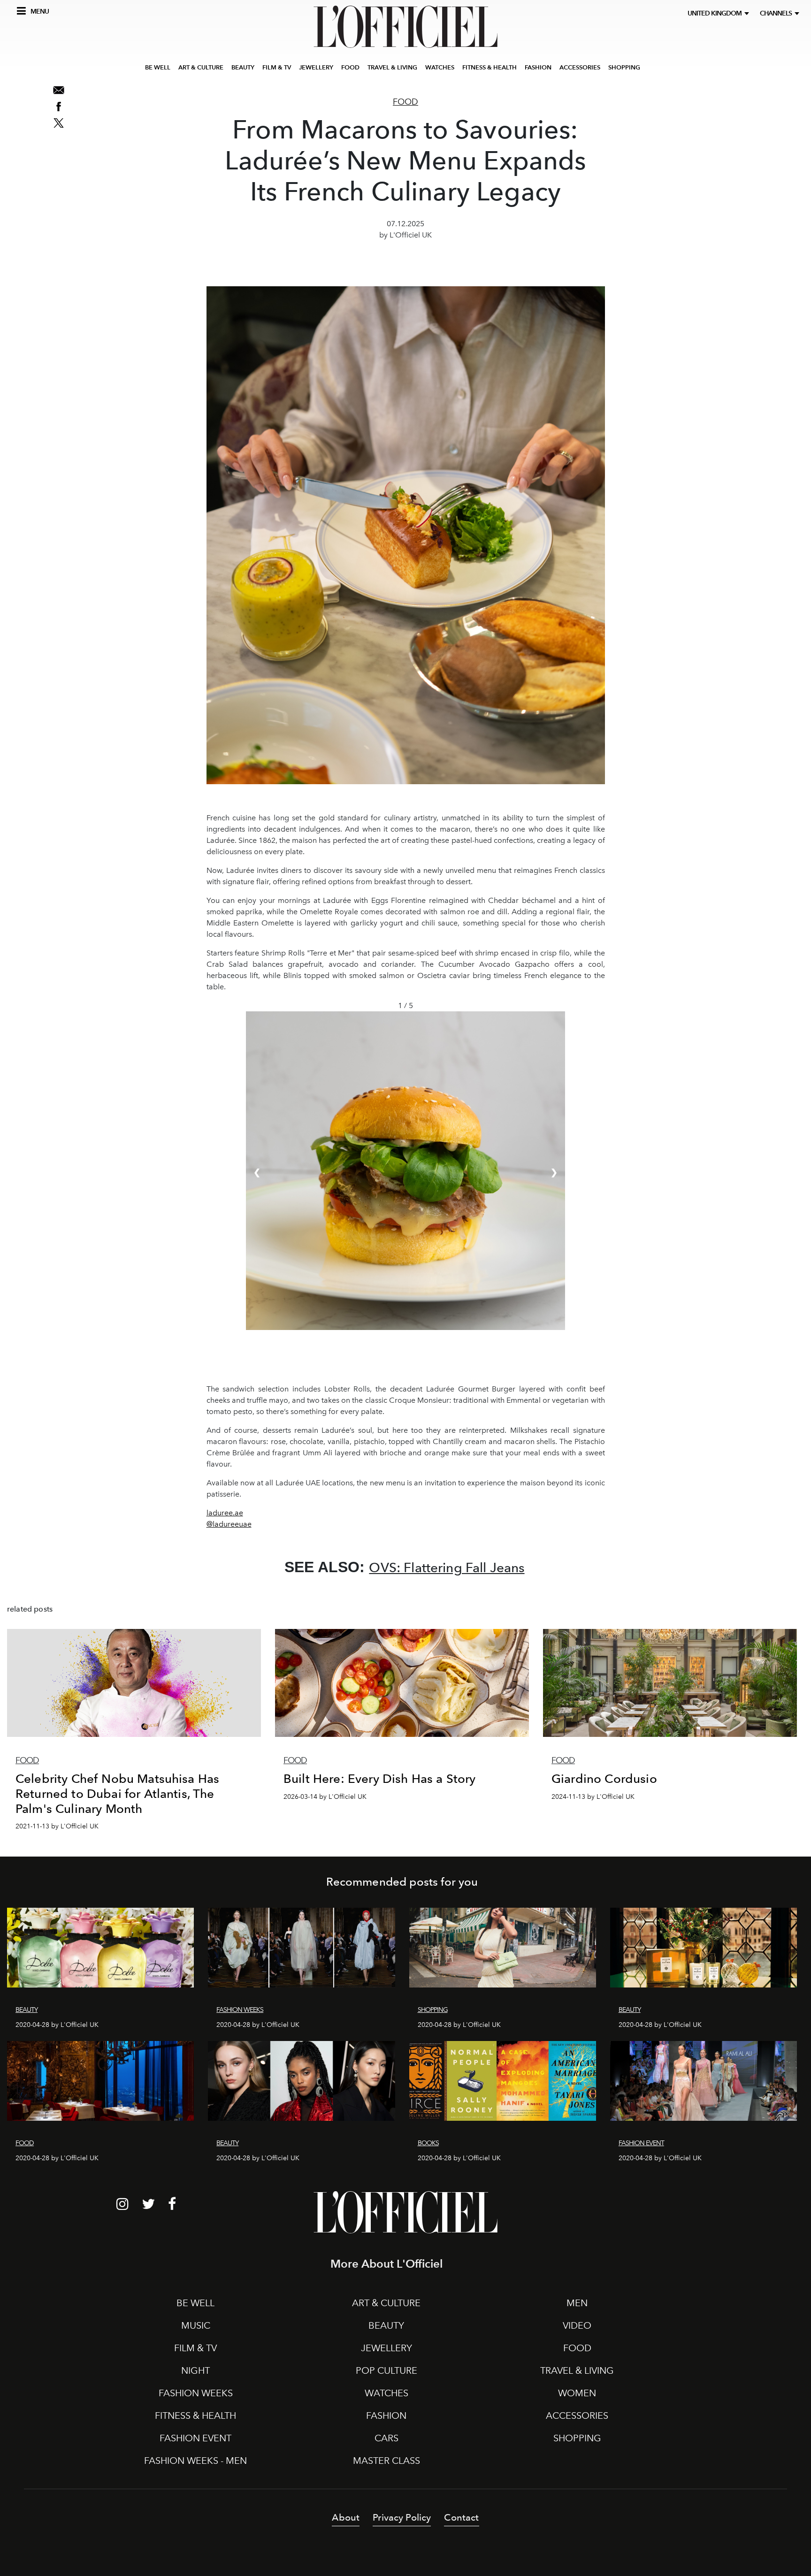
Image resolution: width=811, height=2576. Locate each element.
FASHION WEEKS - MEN (195, 2461)
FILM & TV (277, 67)
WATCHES (440, 67)
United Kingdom (716, 13)
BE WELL (158, 67)
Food (405, 102)
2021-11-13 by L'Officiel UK (57, 1826)
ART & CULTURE (201, 67)
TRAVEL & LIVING (392, 67)
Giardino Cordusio (604, 1778)
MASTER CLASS (386, 2461)
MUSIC (196, 2325)
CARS (386, 2438)
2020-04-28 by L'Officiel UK (57, 2025)
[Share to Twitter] (59, 123)
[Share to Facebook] (59, 107)
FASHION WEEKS (196, 2393)
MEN (577, 2303)
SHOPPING (624, 67)
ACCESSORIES (580, 67)
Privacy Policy (402, 2517)
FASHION (538, 67)
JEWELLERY (316, 67)
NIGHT (195, 2370)
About (346, 2517)
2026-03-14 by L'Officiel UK (325, 1797)
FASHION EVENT (195, 2438)
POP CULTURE (386, 2370)
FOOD (350, 67)
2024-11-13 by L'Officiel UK (593, 1797)
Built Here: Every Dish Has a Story (379, 1778)
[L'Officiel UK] (405, 27)
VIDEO (577, 2325)
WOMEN (577, 2393)
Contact (461, 2517)
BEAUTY (243, 67)
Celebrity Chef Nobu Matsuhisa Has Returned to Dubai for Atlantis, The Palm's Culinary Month (117, 1793)
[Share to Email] (59, 90)
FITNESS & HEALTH (490, 67)
